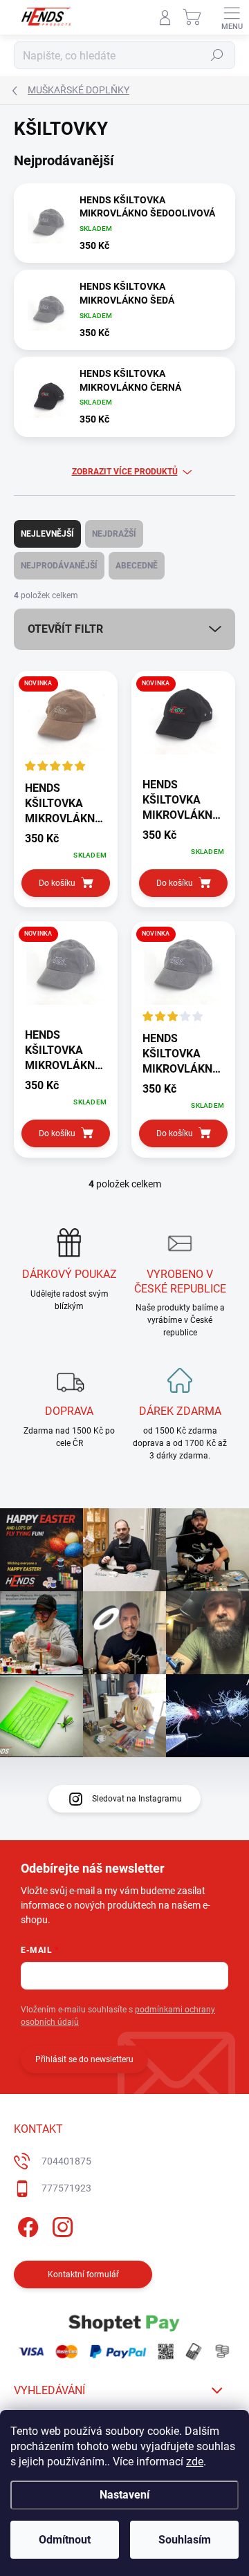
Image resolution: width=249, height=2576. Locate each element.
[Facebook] (26, 2225)
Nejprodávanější (59, 566)
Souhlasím (185, 2540)
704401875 (66, 2161)
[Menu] (232, 17)
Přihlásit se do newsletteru (84, 2059)
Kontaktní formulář (83, 2274)
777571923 (66, 2188)
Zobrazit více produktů (125, 472)
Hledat (217, 55)
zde (195, 2462)
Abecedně (137, 566)
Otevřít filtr (65, 629)
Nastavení (124, 2495)
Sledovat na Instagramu (137, 1799)
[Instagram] (61, 2225)
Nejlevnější (47, 534)
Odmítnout (65, 2540)
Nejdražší (114, 534)
